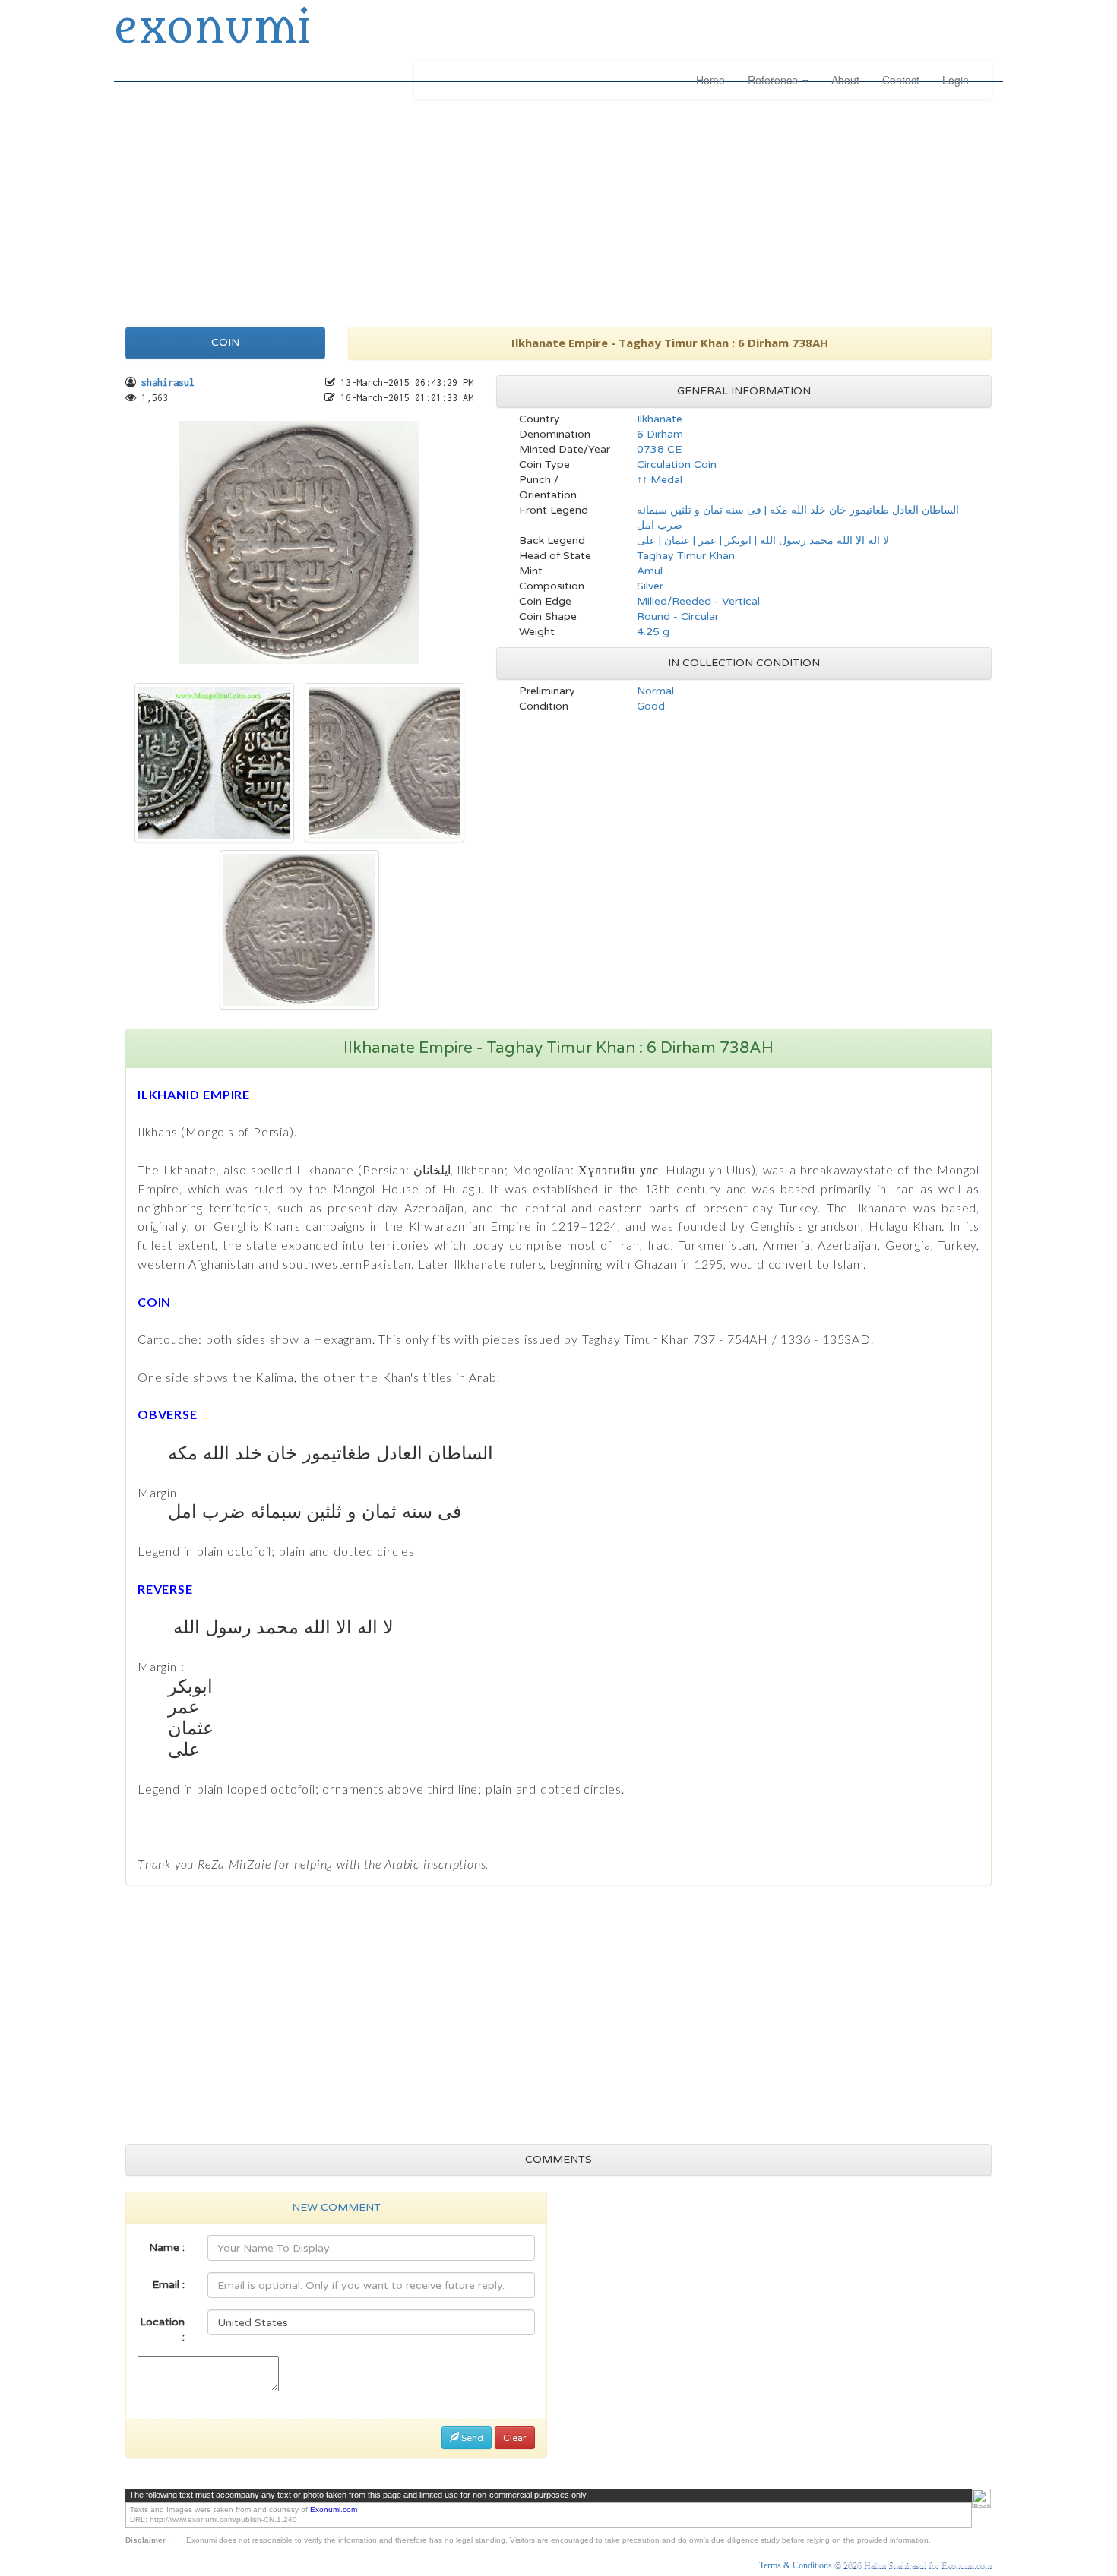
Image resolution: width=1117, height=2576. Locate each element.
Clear (515, 2438)
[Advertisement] (558, 209)
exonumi (212, 29)
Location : (162, 2329)
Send (471, 2438)
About (845, 80)
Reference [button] (774, 80)
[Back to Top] (981, 2498)
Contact (901, 80)
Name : (167, 2247)
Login (956, 80)
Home (710, 80)
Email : (168, 2285)
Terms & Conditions (797, 2565)
